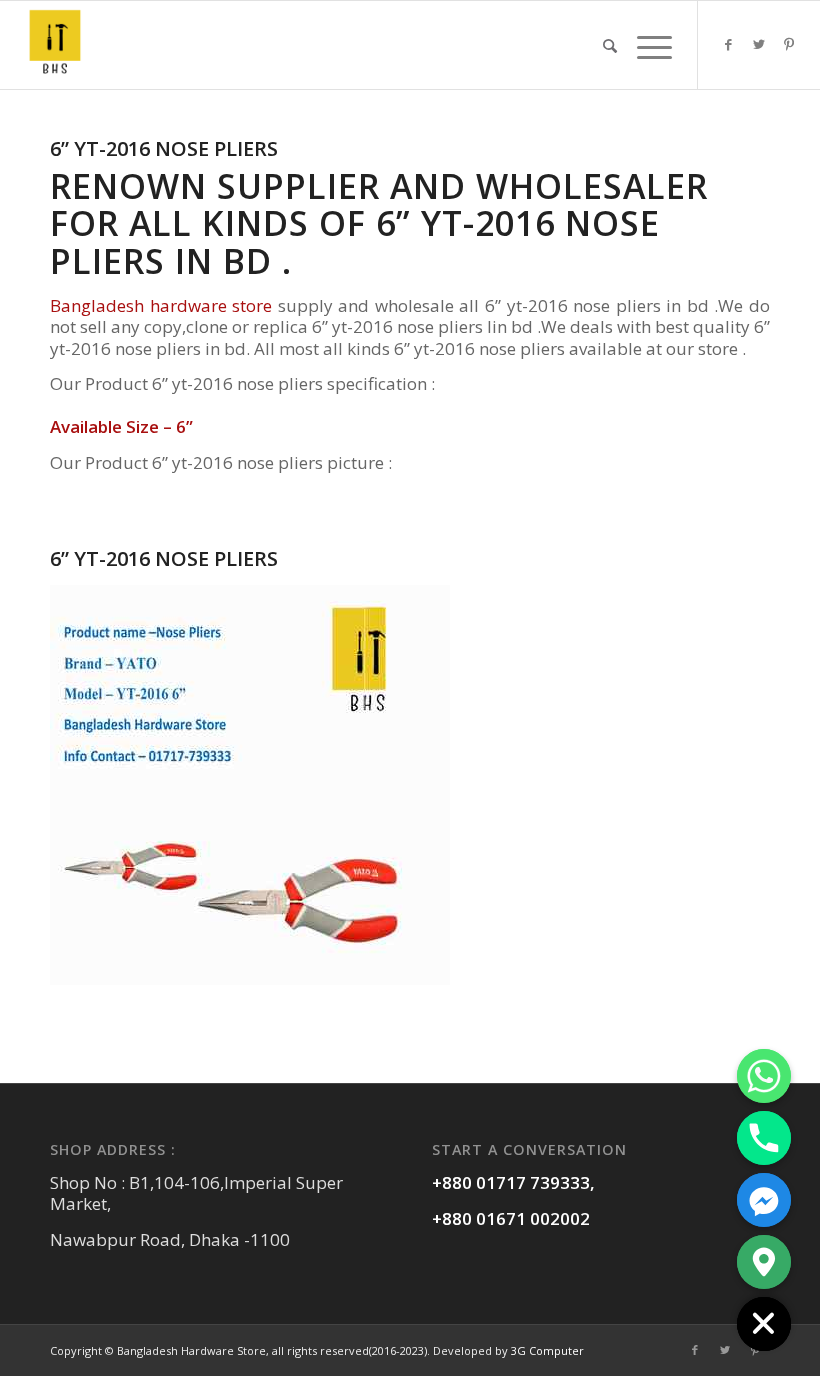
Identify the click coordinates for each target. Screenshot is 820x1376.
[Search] (610, 45)
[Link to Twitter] (759, 44)
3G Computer (547, 1350)
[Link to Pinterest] (789, 44)
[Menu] (649, 45)
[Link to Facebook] (729, 44)
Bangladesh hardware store (164, 305)
